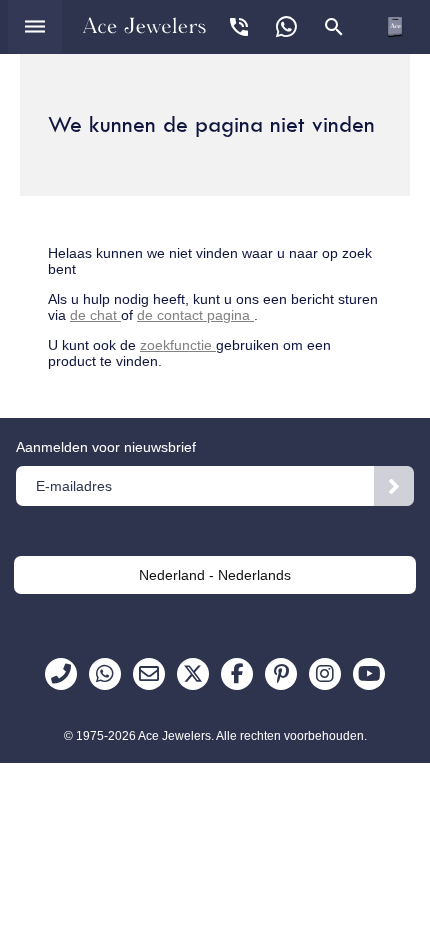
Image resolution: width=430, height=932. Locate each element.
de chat (95, 315)
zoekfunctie (178, 345)
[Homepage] (144, 25)
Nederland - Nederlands (215, 575)
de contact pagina (195, 315)
